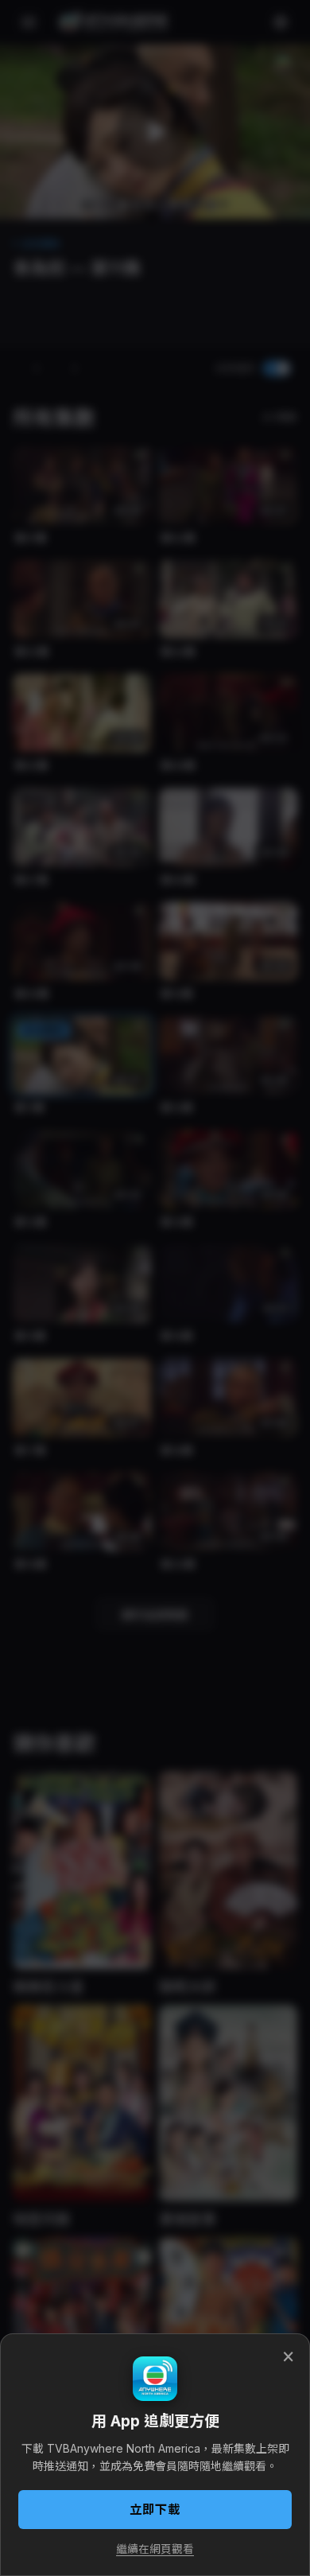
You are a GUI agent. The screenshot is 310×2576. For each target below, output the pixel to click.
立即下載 (155, 2510)
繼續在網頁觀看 (155, 2549)
